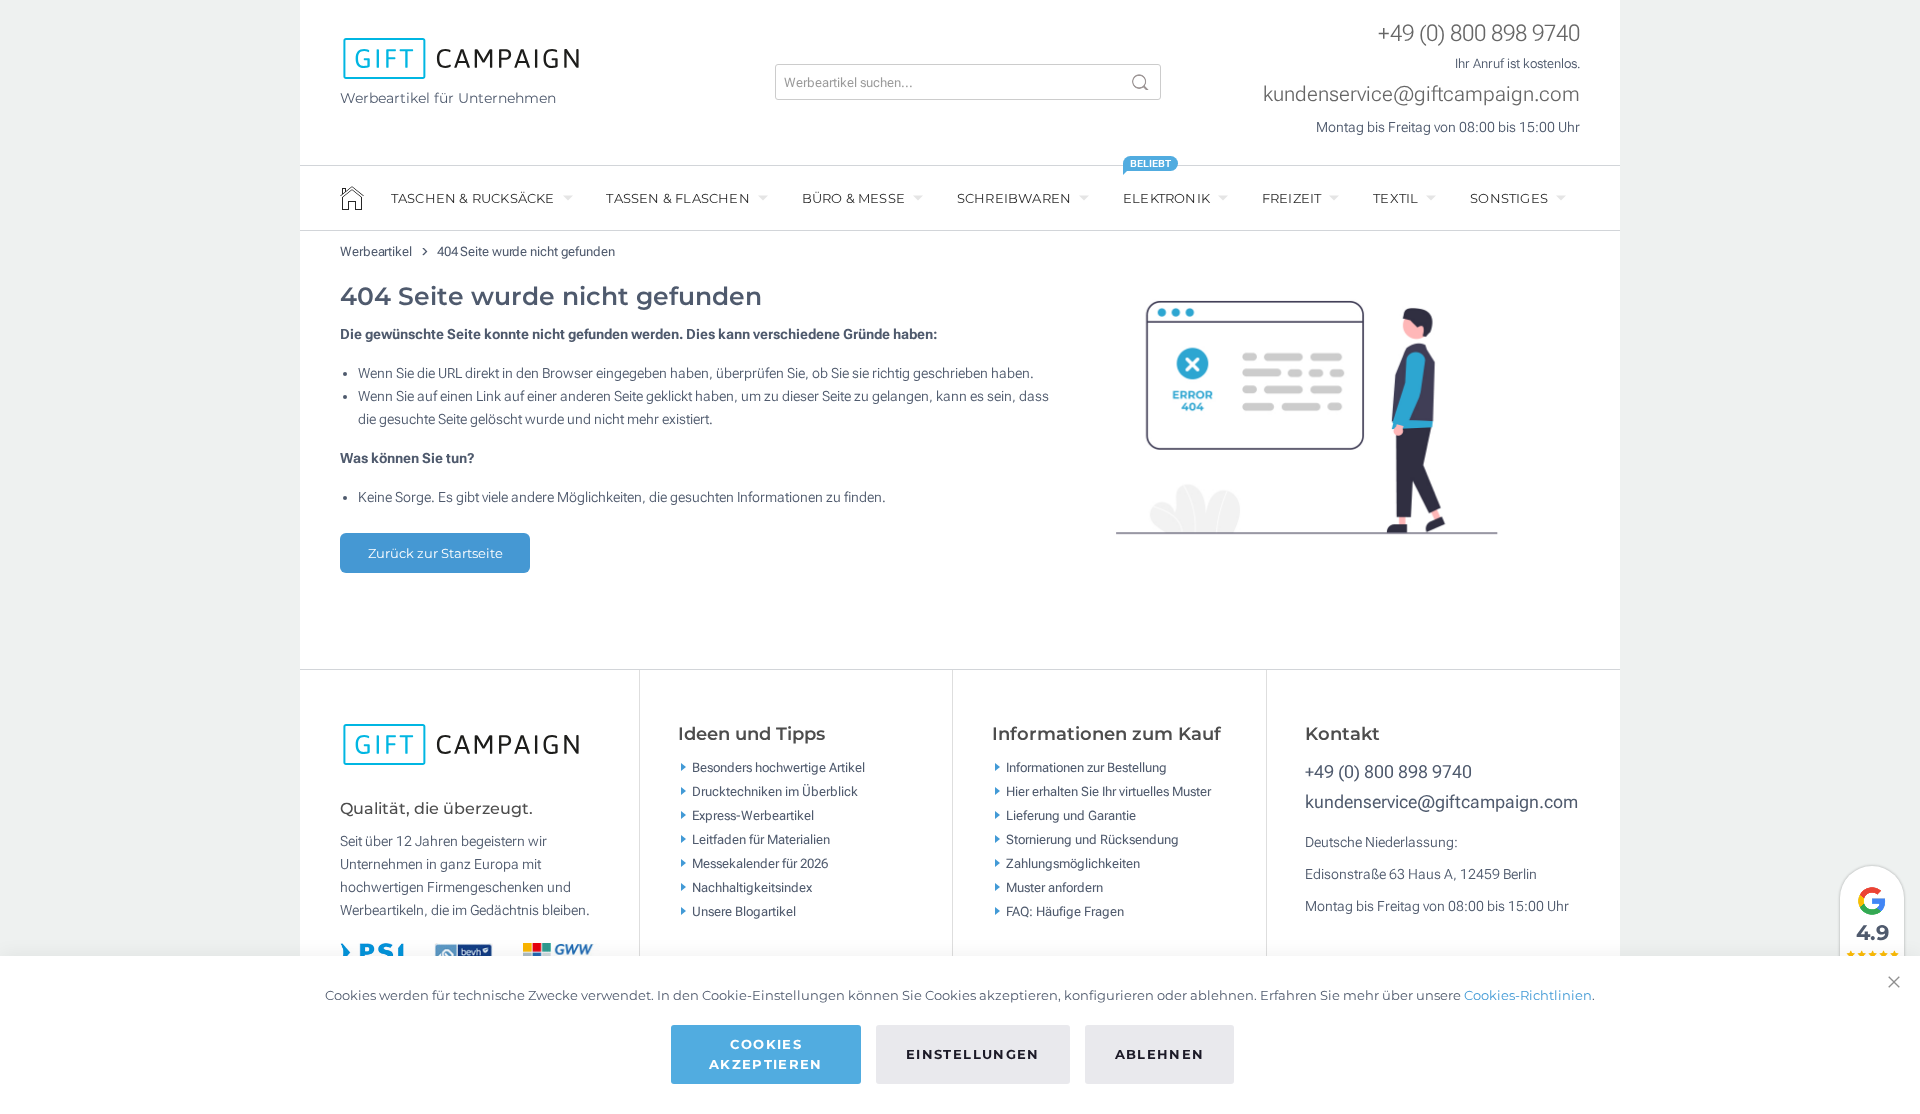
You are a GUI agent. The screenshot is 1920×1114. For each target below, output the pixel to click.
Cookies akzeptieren (766, 1054)
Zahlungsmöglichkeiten (1073, 862)
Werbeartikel (377, 251)
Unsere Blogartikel (744, 910)
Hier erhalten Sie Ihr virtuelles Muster (1108, 790)
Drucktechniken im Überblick (775, 790)
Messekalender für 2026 (760, 862)
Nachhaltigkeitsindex (752, 886)
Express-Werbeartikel (753, 814)
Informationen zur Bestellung (1086, 766)
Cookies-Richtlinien (1528, 995)
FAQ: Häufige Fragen (1065, 910)
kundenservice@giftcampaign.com (1421, 94)
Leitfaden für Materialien (761, 838)
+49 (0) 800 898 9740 (1479, 33)
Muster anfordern (1054, 886)
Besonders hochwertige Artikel (778, 766)
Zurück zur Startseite (435, 553)
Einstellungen (973, 1054)
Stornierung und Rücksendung (1092, 838)
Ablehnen (1160, 1054)
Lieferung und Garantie (1071, 814)
